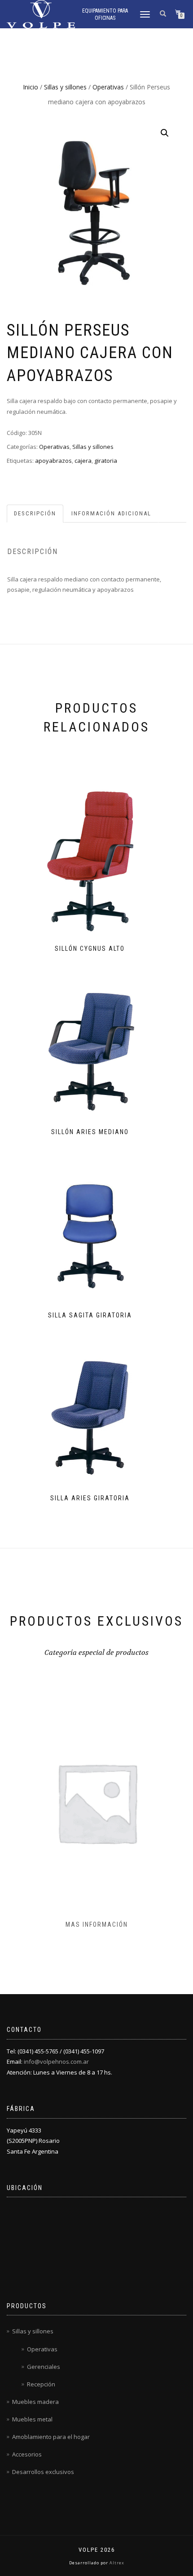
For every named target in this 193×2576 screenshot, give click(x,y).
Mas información (97, 1924)
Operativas (108, 87)
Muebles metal (32, 2419)
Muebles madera (35, 2402)
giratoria (106, 461)
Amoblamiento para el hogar (51, 2437)
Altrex (116, 2563)
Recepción (41, 2384)
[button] (165, 133)
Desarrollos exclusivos (43, 2472)
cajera (83, 461)
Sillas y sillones (65, 87)
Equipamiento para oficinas (105, 14)
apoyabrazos (53, 461)
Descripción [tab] (35, 513)
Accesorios (27, 2454)
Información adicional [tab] (111, 513)
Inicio (31, 87)
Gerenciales (44, 2367)
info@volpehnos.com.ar (56, 2062)
